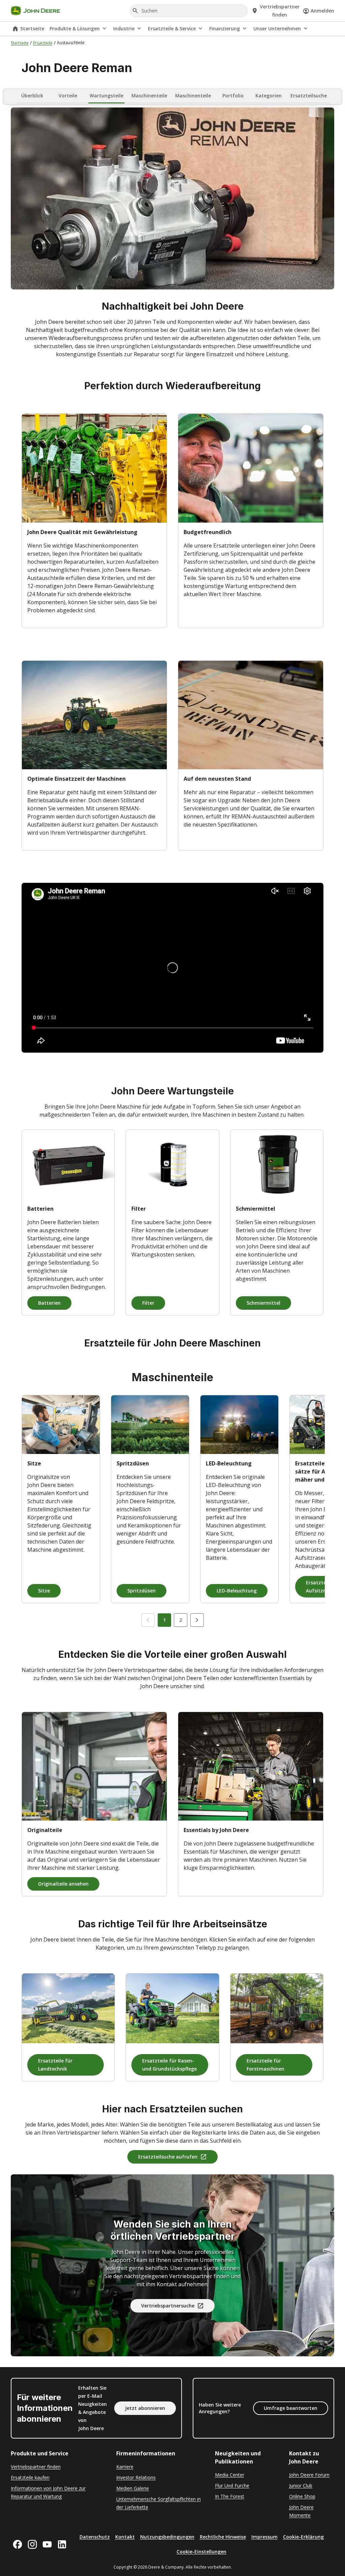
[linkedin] (62, 2544)
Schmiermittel (263, 1303)
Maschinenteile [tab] (149, 96)
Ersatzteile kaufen (30, 2477)
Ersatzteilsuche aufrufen (168, 2157)
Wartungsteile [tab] (106, 96)
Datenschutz (95, 2537)
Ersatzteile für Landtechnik (55, 2065)
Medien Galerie (133, 2488)
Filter (148, 1303)
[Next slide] (197, 1620)
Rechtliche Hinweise (223, 2537)
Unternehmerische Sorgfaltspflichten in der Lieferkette (159, 2503)
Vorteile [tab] (68, 96)
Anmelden (322, 11)
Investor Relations (136, 2477)
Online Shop (302, 2496)
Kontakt (125, 2537)
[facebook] (18, 2544)
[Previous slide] (148, 1620)
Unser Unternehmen (277, 28)
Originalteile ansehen (63, 1884)
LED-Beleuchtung (237, 1591)
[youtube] (47, 2544)
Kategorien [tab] (269, 96)
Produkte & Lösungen (75, 28)
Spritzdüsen (142, 1591)
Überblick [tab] (32, 96)
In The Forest (230, 2496)
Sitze (44, 1591)
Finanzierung (225, 28)
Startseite (32, 28)
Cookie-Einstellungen (201, 2552)
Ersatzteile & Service (172, 28)
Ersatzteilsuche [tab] (309, 96)
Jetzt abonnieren (145, 2408)
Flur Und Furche (232, 2486)
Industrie (124, 28)
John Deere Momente (301, 2511)
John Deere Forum (309, 2475)
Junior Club (301, 2486)
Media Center (230, 2475)
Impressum (264, 2537)
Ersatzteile (43, 43)
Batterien (49, 1303)
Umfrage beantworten (291, 2408)
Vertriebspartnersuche (168, 2306)
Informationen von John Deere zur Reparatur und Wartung (48, 2492)
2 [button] (181, 1620)
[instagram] (32, 2544)
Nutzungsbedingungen (167, 2537)
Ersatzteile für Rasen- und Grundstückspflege (169, 2065)
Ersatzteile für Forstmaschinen (265, 2065)
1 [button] (164, 1620)
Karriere (125, 2467)
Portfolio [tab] (233, 96)
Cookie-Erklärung (303, 2537)
